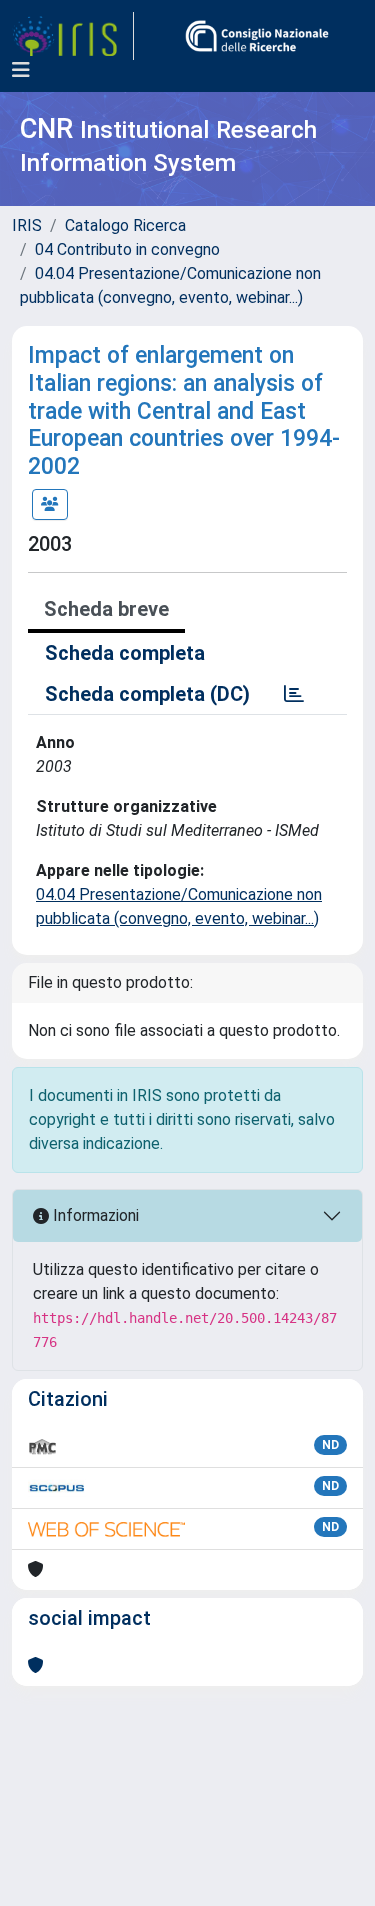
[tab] (294, 694)
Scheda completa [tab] (125, 653)
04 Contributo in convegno (127, 249)
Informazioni (94, 1215)
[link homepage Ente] (257, 36)
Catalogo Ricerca (125, 225)
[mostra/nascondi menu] (21, 70)
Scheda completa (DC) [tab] (147, 694)
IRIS (27, 225)
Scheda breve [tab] (106, 609)
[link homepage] (73, 36)
